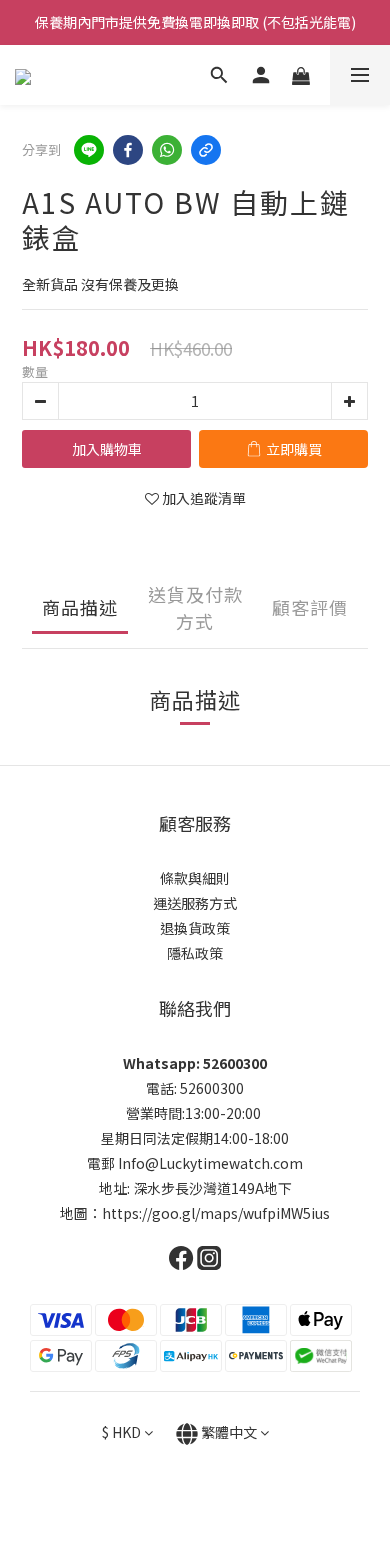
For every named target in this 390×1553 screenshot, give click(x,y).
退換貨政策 (195, 928)
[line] (89, 150)
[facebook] (128, 150)
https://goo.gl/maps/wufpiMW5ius (216, 1213)
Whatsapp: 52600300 (195, 1063)
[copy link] (206, 150)
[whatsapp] (167, 150)
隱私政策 (195, 953)
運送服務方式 (195, 903)
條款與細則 (195, 878)
